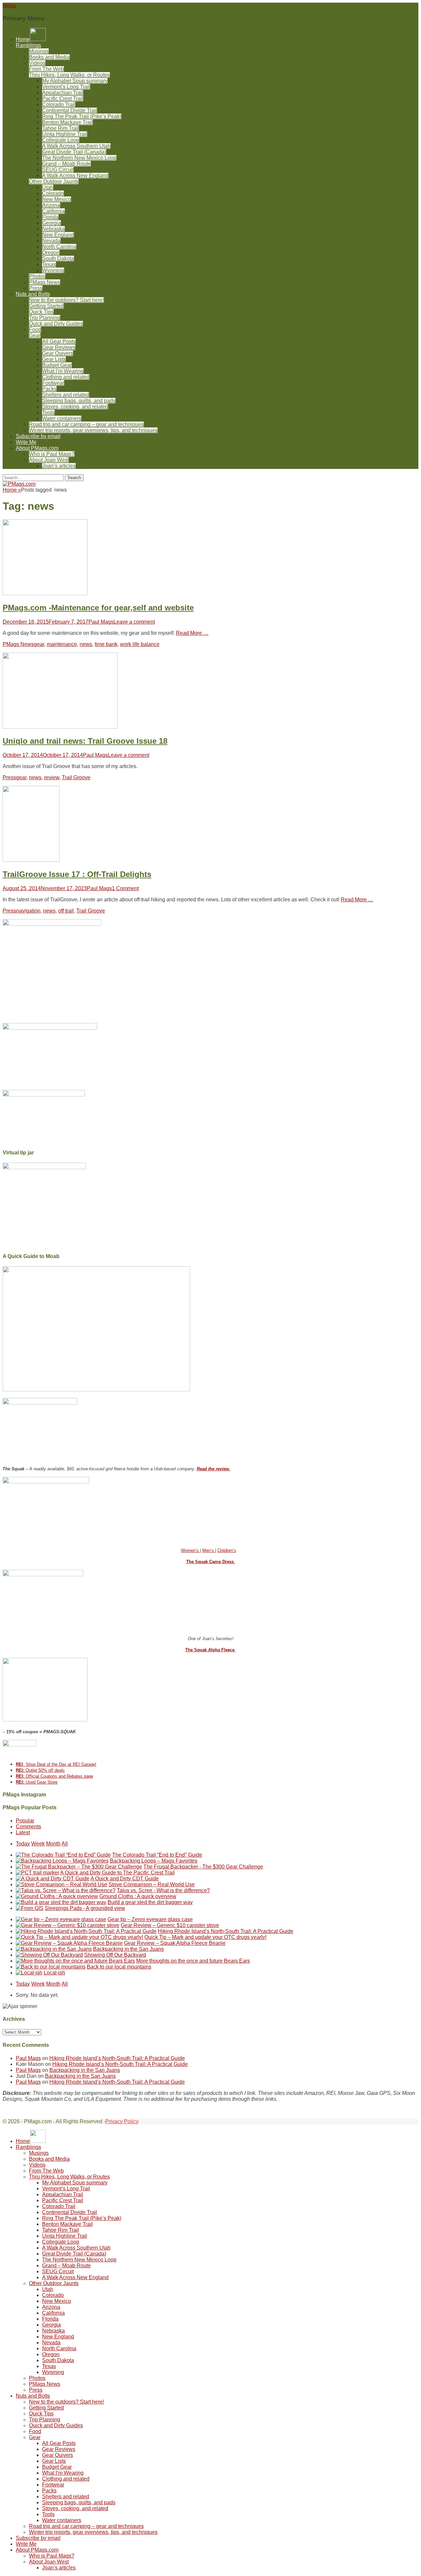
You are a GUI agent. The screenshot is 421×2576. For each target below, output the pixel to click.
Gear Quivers (58, 353)
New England (58, 235)
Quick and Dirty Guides (56, 324)
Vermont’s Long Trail (66, 87)
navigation (28, 911)
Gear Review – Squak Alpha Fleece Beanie (175, 1943)
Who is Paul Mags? (52, 454)
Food (35, 330)
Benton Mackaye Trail (67, 122)
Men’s (209, 1550)
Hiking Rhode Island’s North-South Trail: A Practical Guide (226, 1931)
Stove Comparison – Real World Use (152, 1884)
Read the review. (213, 1469)
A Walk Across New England (75, 176)
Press (36, 288)
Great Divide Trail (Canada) (74, 152)
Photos (37, 276)
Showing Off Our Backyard (115, 1955)
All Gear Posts (59, 341)
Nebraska (53, 229)
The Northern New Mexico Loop (79, 158)
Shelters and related (66, 395)
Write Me (26, 442)
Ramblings (28, 45)
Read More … (192, 633)
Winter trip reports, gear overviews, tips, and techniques (93, 430)
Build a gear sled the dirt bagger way (150, 1902)
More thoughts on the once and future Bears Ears (193, 1961)
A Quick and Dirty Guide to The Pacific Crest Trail (117, 1873)
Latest (23, 1832)
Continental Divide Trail (70, 110)
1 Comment (125, 888)
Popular (25, 1821)
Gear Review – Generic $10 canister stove (170, 1925)
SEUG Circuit (58, 170)
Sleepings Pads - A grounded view (85, 1908)
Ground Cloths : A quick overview (138, 1896)
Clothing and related (66, 377)
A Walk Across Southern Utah (76, 146)
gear (39, 644)
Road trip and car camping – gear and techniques (86, 424)
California (53, 211)
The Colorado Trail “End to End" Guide (157, 1855)
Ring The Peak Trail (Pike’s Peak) (82, 116)
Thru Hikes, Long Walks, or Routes (69, 75)
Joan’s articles (59, 466)
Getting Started (46, 306)
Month (53, 1844)
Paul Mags (101, 622)
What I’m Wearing (63, 371)
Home (12, 490)
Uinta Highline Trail (65, 134)
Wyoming (53, 270)
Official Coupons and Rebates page (54, 1776)
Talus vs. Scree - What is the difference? (163, 1890)
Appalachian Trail (63, 93)
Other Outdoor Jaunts (54, 181)
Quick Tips (41, 312)
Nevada (51, 241)
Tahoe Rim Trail (61, 128)
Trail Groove (76, 777)
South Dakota (58, 258)
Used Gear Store (37, 1782)
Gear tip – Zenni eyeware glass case (150, 1919)
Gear (35, 335)
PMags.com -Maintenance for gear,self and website (98, 608)
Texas (49, 264)
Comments (28, 1827)
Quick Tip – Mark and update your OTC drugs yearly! (205, 1937)
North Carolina (59, 247)
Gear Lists (54, 359)
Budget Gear (57, 365)
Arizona (51, 205)
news (86, 644)
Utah (48, 187)
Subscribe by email (38, 436)
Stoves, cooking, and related (75, 407)
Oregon (51, 253)
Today (23, 1844)
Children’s (227, 1550)
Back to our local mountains (119, 1967)
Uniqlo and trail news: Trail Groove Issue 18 (85, 741)
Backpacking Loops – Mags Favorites (154, 1861)
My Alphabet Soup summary (75, 81)
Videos (37, 63)
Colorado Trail (59, 104)
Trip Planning (45, 318)
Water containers (62, 418)
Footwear (53, 383)
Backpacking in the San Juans (128, 1949)
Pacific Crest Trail (63, 99)
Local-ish (54, 1973)
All (65, 1844)
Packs (49, 389)
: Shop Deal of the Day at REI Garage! (56, 1764)
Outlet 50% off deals (40, 1770)
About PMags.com (37, 448)
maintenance (62, 644)
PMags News (45, 282)
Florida (50, 217)
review (52, 777)
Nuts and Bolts (33, 294)
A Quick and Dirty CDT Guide (125, 1879)
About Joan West (49, 460)
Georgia (51, 223)
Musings (39, 51)
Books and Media (49, 57)
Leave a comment (134, 622)
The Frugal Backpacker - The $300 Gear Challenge (203, 1867)
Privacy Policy (122, 2121)
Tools (48, 412)
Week (38, 1844)
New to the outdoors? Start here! (66, 300)
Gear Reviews (59, 347)
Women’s (190, 1550)
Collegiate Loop (61, 140)
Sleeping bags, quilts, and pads (79, 401)
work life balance (140, 644)
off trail (66, 911)
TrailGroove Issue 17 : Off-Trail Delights (77, 874)
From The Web (46, 69)
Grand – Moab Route (66, 164)
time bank (106, 644)
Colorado (53, 193)
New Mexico (57, 199)
